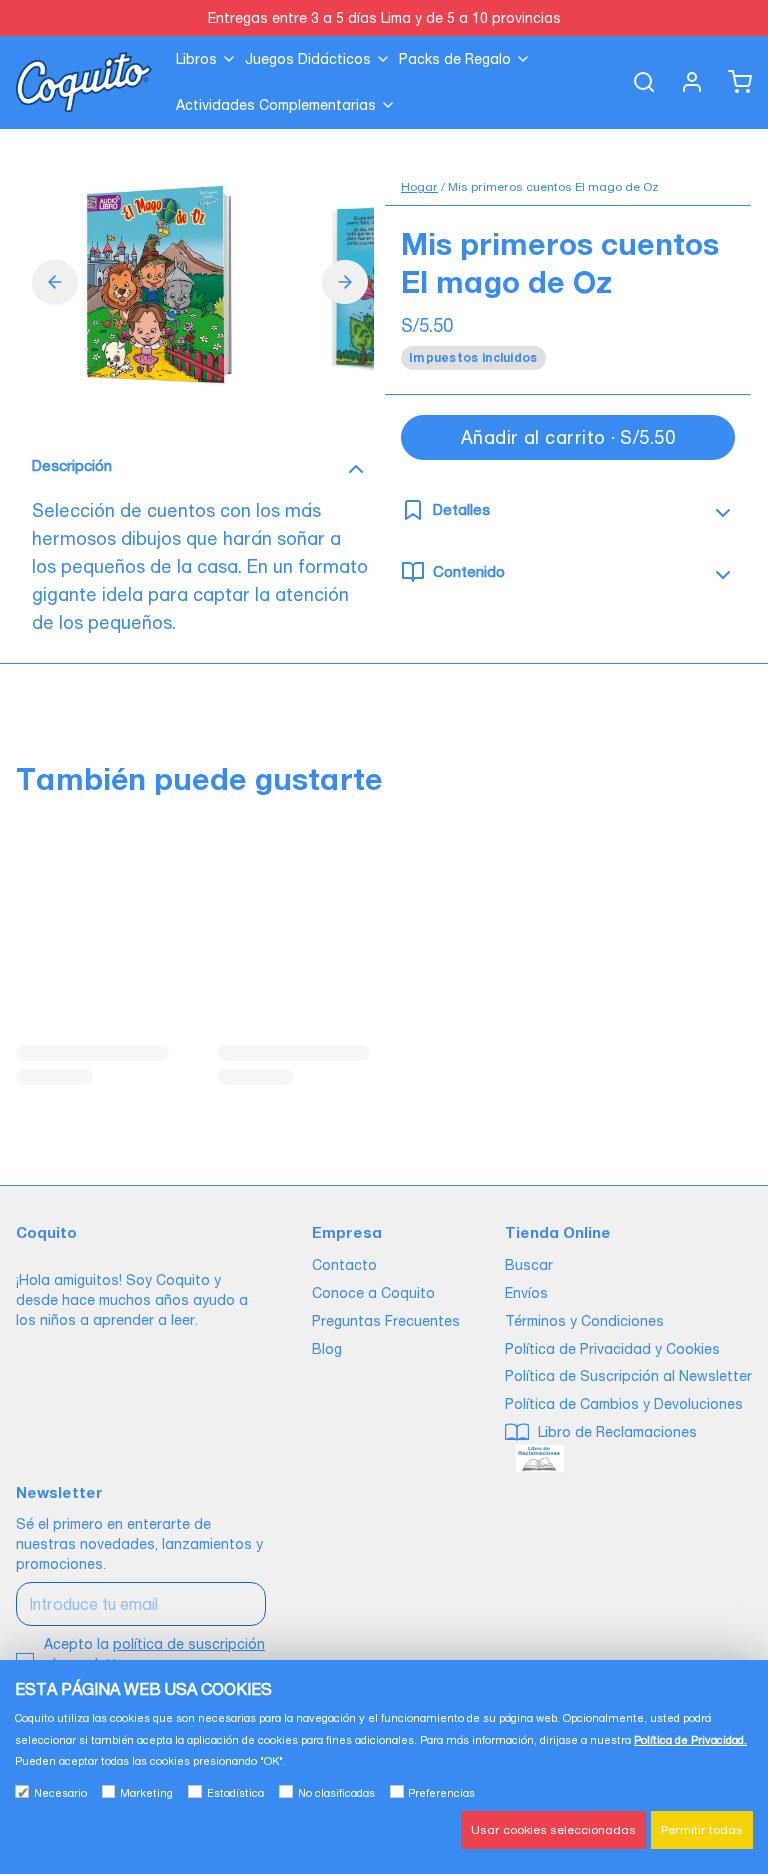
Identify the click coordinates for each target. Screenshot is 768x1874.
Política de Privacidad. (690, 1740)
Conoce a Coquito (373, 1293)
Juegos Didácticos (308, 59)
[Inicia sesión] (684, 82)
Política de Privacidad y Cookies (612, 1349)
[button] (568, 437)
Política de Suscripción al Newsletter (628, 1376)
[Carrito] (732, 82)
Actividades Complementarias (276, 105)
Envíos (526, 1293)
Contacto (344, 1265)
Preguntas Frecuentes (386, 1321)
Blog (327, 1349)
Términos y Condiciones (584, 1321)
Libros (196, 59)
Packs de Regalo (455, 59)
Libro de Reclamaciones (615, 1432)
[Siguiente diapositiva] (345, 282)
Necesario (60, 1793)
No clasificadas (336, 1793)
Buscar (529, 1265)
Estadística (235, 1793)
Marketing (146, 1793)
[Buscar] (636, 82)
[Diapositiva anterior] (55, 282)
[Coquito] (84, 82)
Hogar (419, 187)
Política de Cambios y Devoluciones (624, 1404)
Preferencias (441, 1793)
